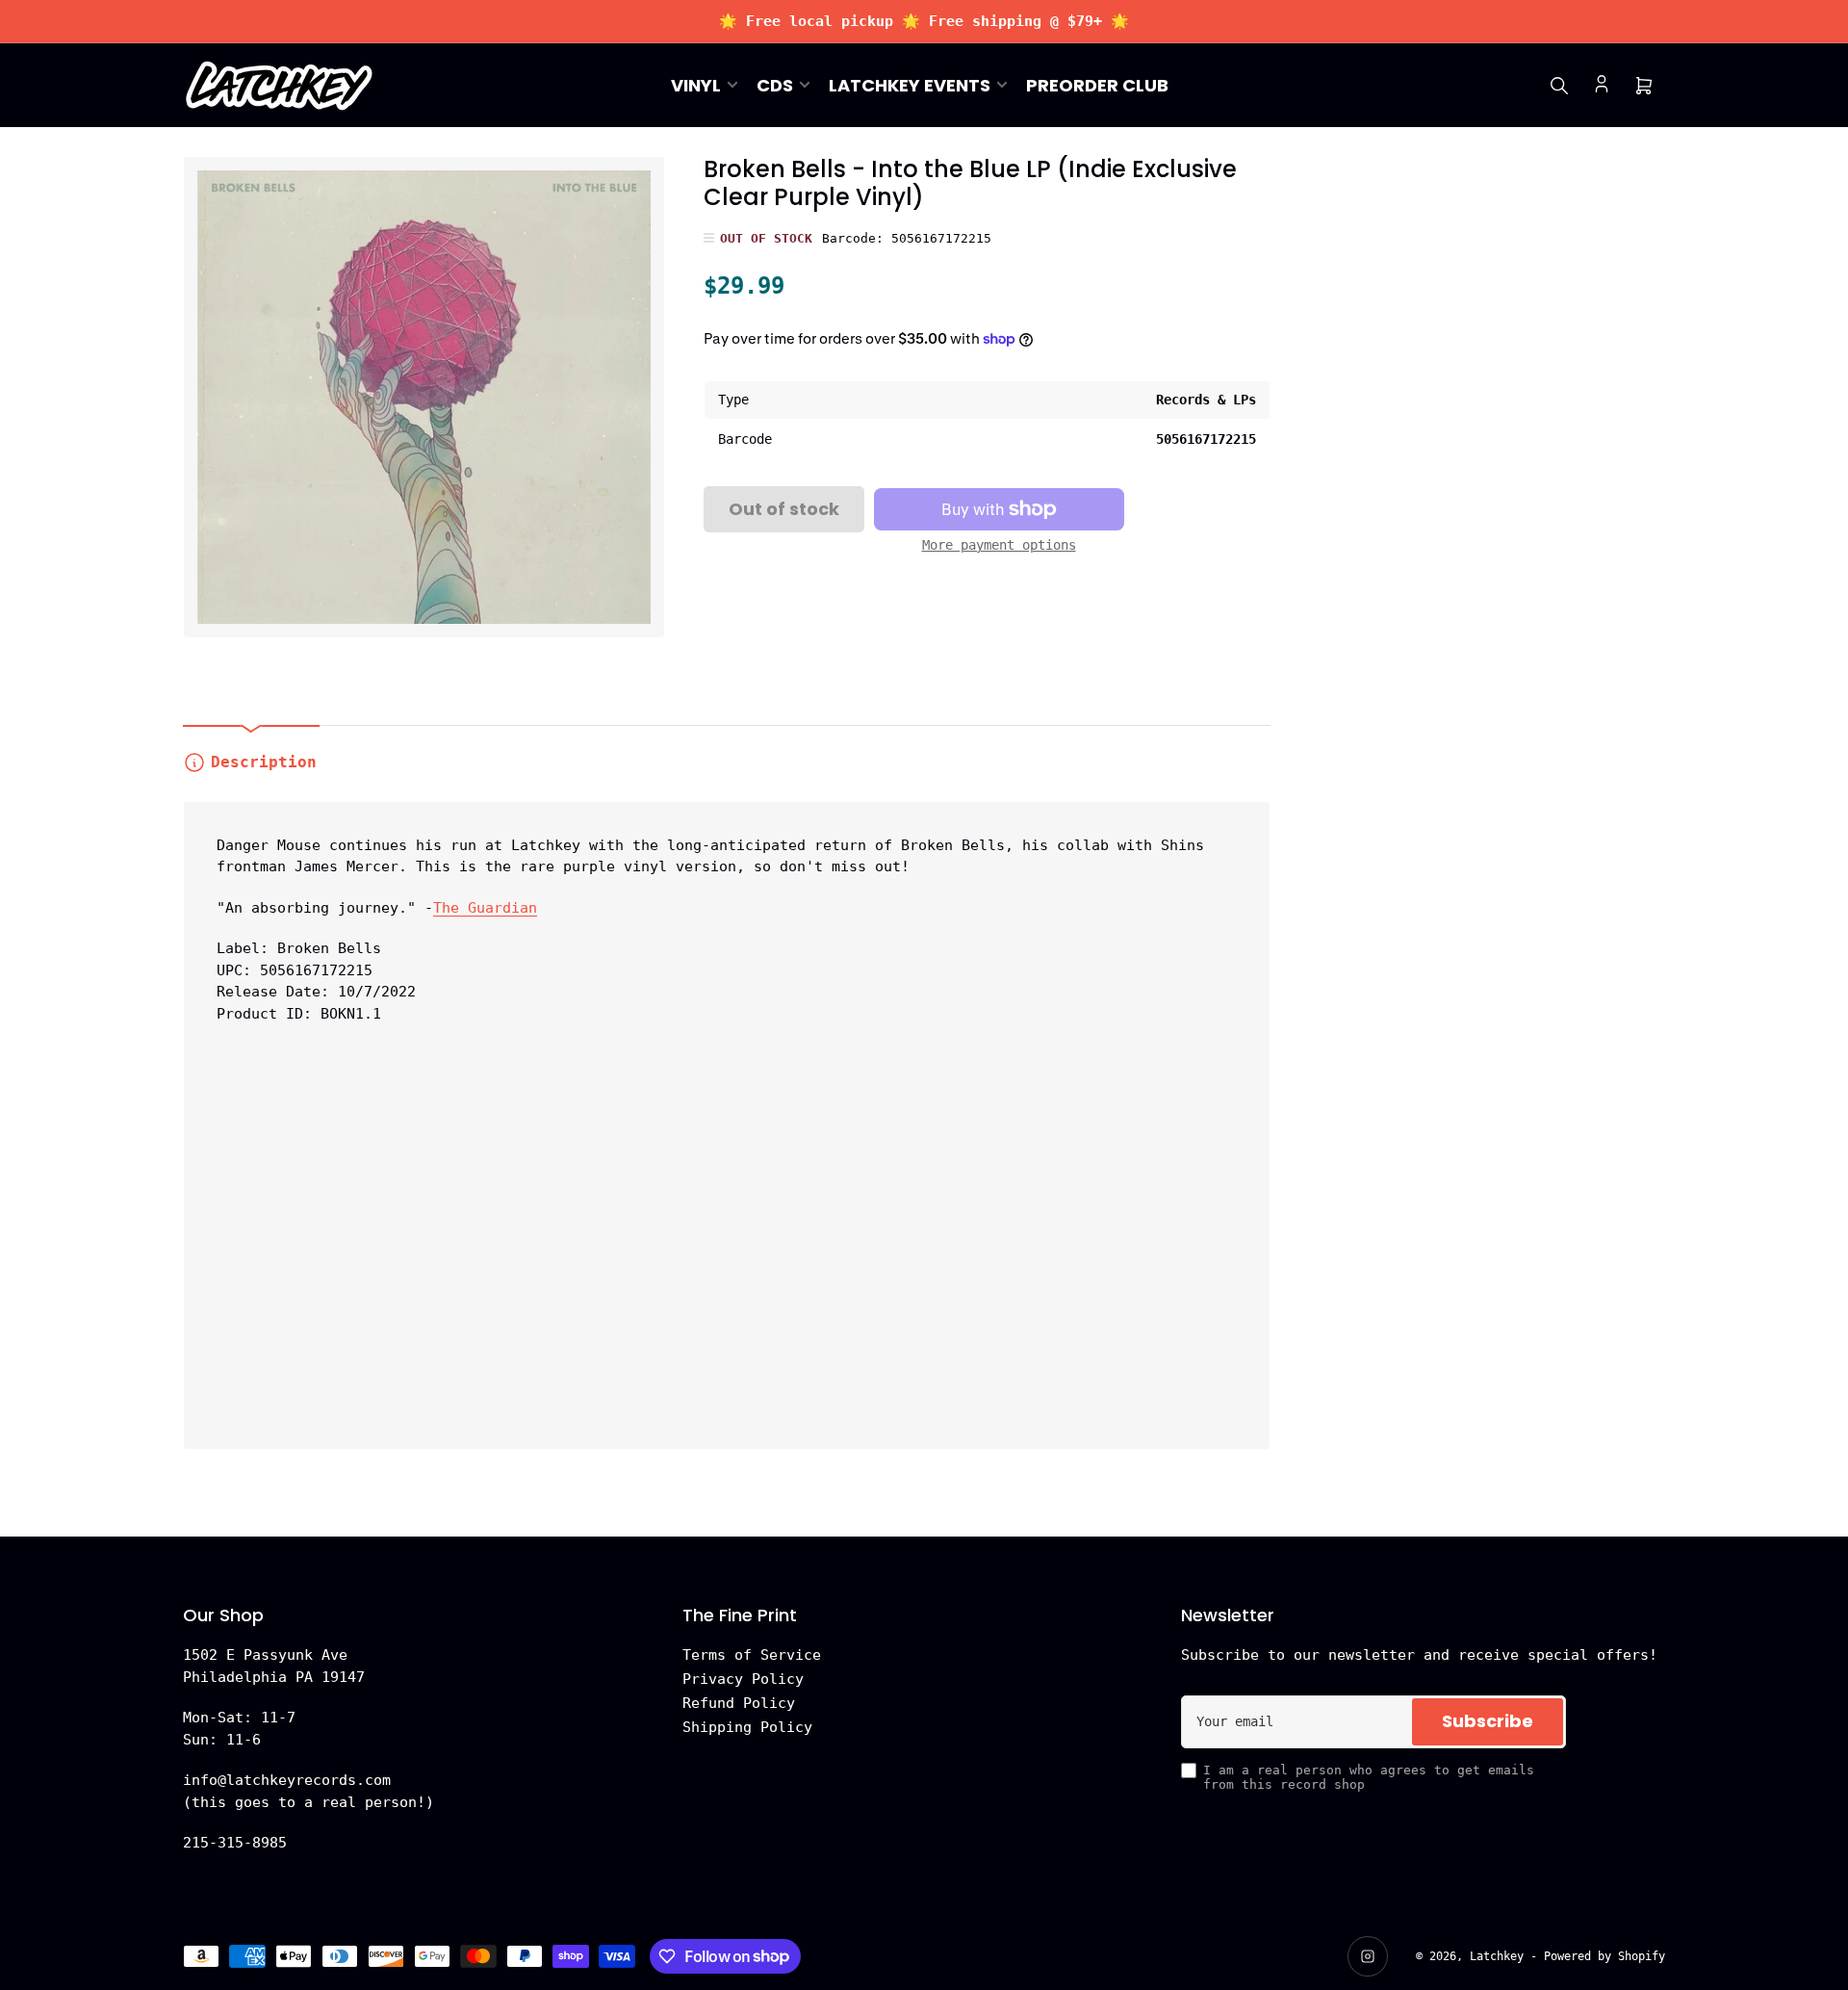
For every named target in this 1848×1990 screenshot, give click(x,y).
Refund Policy (739, 1703)
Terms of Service (752, 1655)
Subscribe (1488, 1721)
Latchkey (1497, 1956)
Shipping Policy (747, 1727)
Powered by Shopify (1604, 1956)
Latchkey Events (910, 85)
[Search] (1559, 86)
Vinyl (696, 85)
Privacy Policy (743, 1679)
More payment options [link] (999, 545)
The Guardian (485, 908)
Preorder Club (1097, 85)
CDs (775, 85)
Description (264, 762)
